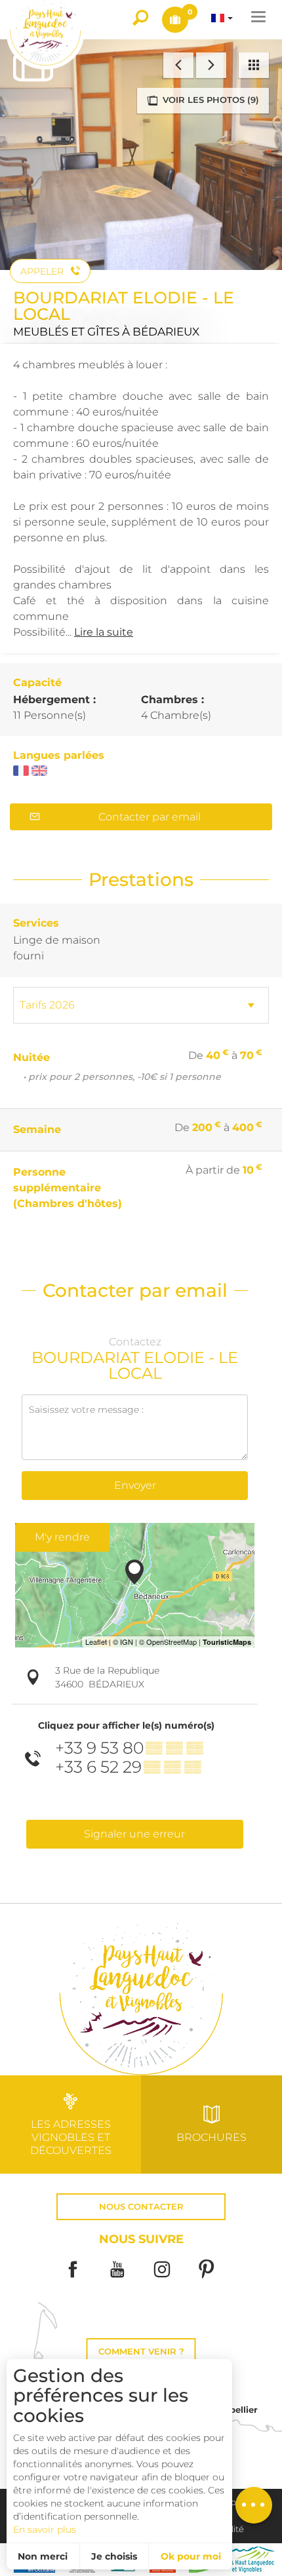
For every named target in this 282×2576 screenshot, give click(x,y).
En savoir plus (45, 2529)
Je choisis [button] (114, 2556)
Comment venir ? (141, 2352)
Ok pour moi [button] (191, 2556)
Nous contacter (141, 2207)
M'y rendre (62, 1537)
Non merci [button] (43, 2556)
